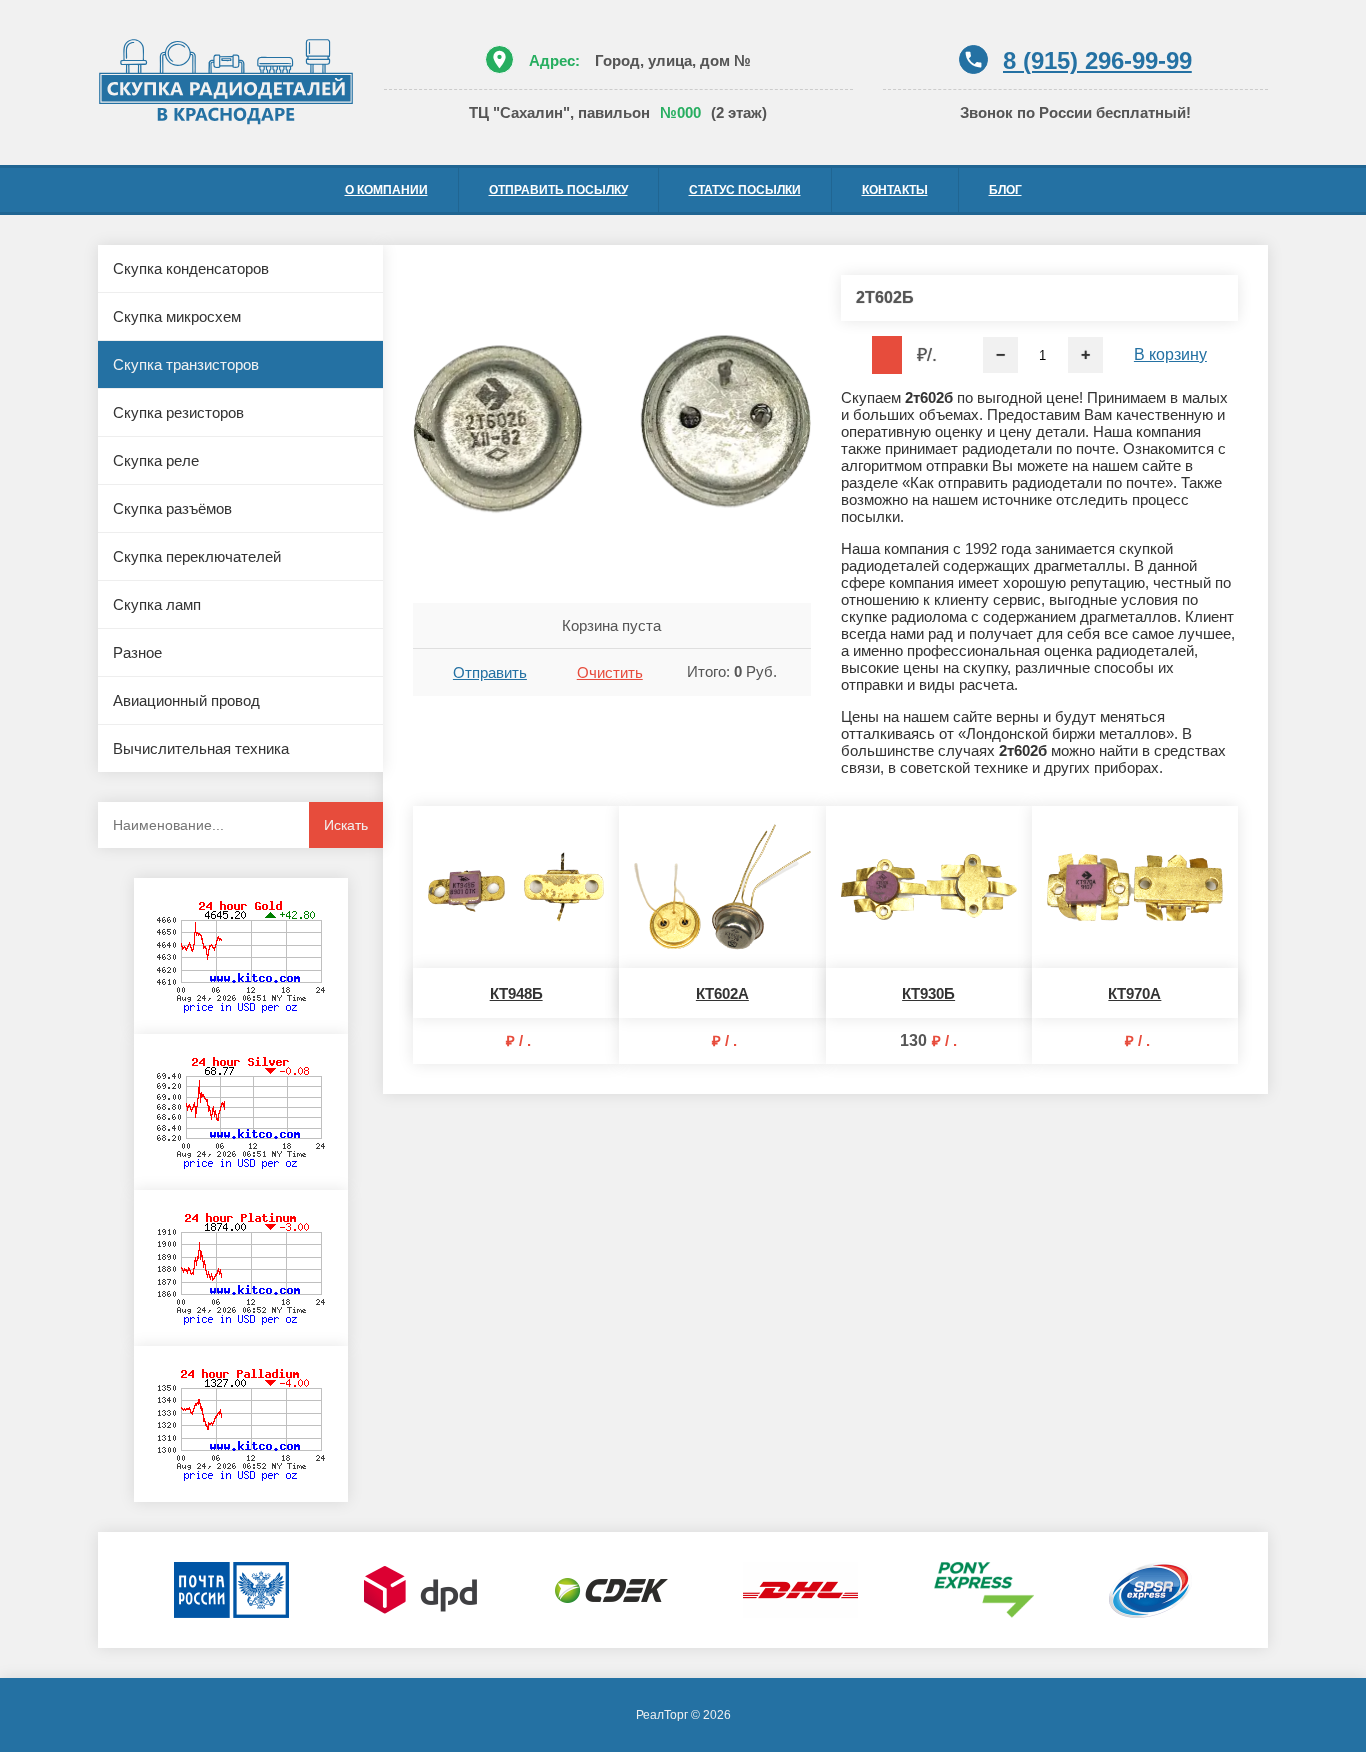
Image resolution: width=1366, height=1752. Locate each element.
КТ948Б (516, 993)
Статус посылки (745, 190)
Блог (1005, 190)
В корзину (1170, 354)
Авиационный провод (186, 700)
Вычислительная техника (201, 748)
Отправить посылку (558, 190)
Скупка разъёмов (172, 508)
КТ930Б (928, 993)
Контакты (895, 190)
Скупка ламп (157, 604)
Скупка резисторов (178, 412)
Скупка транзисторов (186, 364)
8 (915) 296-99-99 (1097, 60)
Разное (137, 652)
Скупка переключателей (197, 556)
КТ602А (722, 993)
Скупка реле (156, 460)
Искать (346, 825)
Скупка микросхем (177, 316)
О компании (386, 190)
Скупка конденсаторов (191, 268)
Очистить (610, 672)
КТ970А (1134, 993)
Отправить (490, 672)
